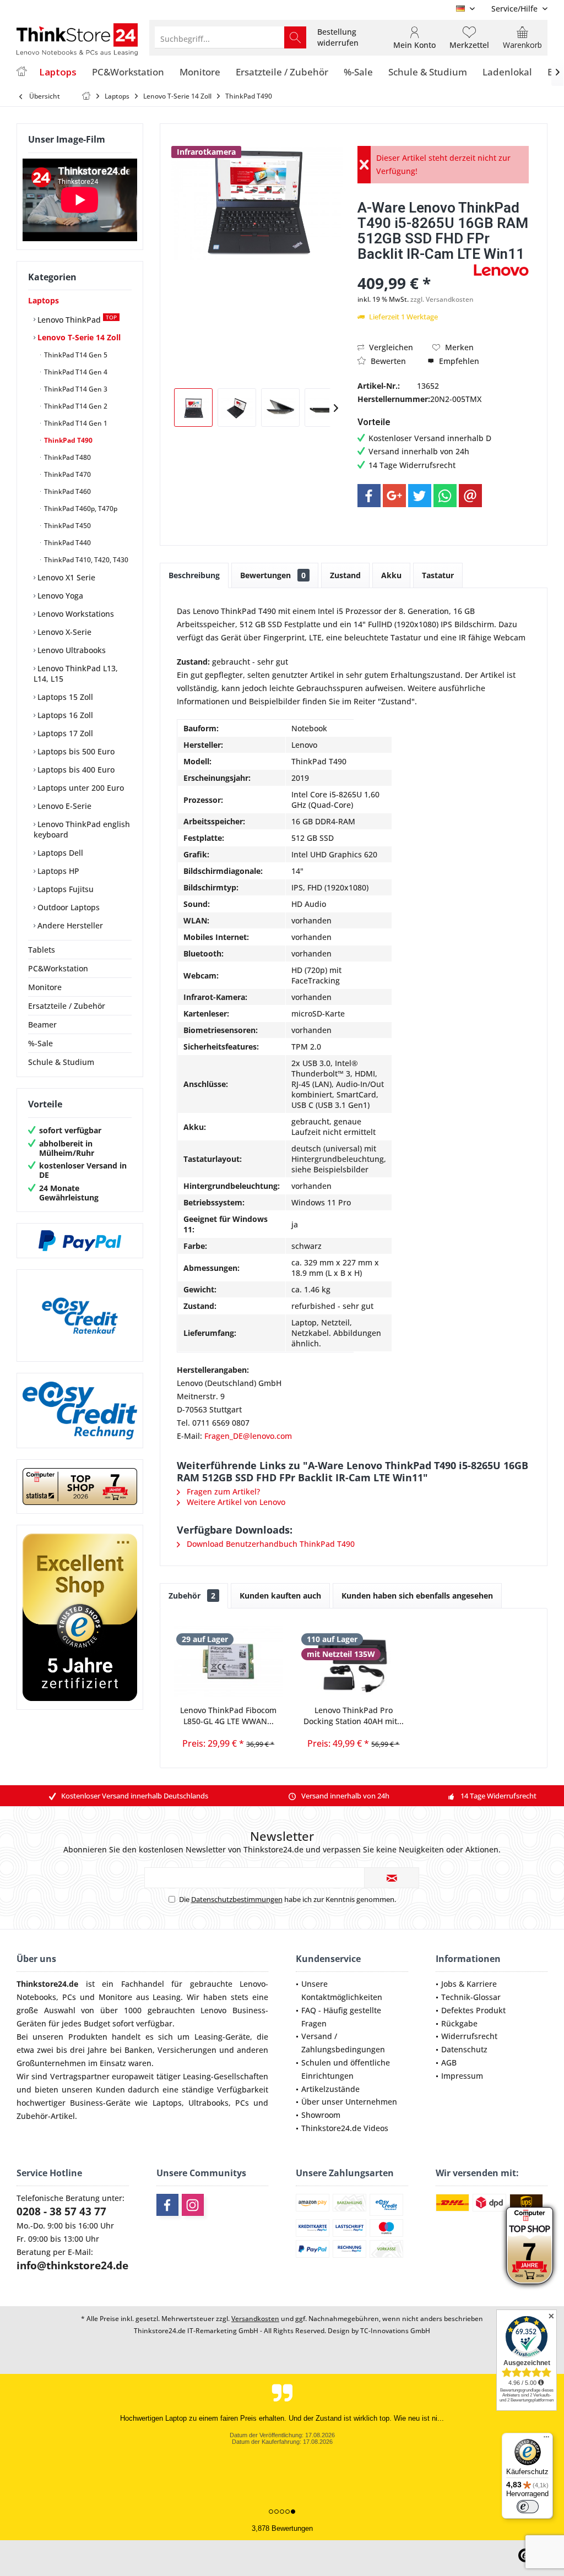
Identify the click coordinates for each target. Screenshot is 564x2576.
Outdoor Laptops (67, 907)
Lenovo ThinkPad (76, 319)
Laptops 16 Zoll (64, 715)
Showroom (321, 2115)
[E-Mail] (470, 496)
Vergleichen (390, 347)
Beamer (42, 1025)
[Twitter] (420, 496)
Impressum (462, 2076)
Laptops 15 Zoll (64, 697)
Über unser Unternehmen (349, 2102)
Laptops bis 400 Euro (75, 770)
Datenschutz (464, 2049)
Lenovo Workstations (75, 614)
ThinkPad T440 (67, 543)
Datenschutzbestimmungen (237, 1899)
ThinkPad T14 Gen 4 (75, 372)
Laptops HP (57, 871)
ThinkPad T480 (67, 457)
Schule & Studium (61, 1062)
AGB (449, 2063)
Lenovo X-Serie (63, 632)
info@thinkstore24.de (72, 2265)
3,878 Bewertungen (282, 2528)
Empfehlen (458, 361)
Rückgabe (459, 2023)
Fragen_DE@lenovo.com (248, 1436)
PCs (69, 1997)
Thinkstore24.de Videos (345, 2128)
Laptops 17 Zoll (64, 733)
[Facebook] (369, 496)
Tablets (42, 950)
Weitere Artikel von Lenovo (235, 1502)
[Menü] (546, 2439)
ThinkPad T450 (67, 526)
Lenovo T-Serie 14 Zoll (78, 337)
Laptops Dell (59, 853)
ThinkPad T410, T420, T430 (85, 560)
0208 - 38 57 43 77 (61, 2211)
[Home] (21, 72)
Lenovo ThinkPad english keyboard (82, 829)
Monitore (45, 987)
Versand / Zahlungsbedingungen (343, 2043)
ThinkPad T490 (67, 440)
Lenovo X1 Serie (65, 577)
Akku (391, 575)
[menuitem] (515, 9)
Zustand (345, 575)
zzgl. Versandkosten (442, 299)
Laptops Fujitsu (64, 889)
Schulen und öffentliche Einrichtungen (346, 2069)
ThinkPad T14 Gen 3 (75, 389)
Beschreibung (194, 575)
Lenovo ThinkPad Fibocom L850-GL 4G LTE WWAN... (228, 1716)
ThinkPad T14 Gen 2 (75, 406)
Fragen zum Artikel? (222, 1491)
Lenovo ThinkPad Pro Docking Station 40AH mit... (354, 1716)
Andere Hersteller (69, 925)
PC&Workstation (58, 968)
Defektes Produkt (473, 2010)
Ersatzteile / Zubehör (67, 1006)
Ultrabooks (208, 2103)
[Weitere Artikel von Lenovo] (501, 270)
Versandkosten (255, 2319)
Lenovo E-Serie (63, 806)
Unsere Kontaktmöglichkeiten (342, 1990)
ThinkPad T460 (67, 491)
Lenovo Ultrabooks (70, 650)
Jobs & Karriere (469, 1984)
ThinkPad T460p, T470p (80, 509)
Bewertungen (273, 575)
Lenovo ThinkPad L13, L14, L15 (76, 673)
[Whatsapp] (445, 496)
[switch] (528, 2507)
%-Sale (40, 1043)
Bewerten (387, 361)
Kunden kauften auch (280, 1596)
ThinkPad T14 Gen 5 (75, 355)
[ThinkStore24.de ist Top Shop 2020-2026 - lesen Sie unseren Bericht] (530, 2246)
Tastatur (438, 575)
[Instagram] (193, 2205)
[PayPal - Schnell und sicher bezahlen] (80, 1241)
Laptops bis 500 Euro (75, 751)
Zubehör (192, 1596)
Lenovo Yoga (59, 596)
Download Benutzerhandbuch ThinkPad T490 (270, 1544)
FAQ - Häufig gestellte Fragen (341, 2017)
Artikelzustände (330, 2089)
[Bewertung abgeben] (414, 268)
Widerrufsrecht (469, 2036)
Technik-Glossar (471, 1997)
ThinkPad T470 (67, 474)
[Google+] (394, 496)
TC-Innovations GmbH (395, 2331)
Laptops (44, 300)
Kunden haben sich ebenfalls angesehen (417, 1596)
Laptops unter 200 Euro (80, 788)
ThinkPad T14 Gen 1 (75, 423)
